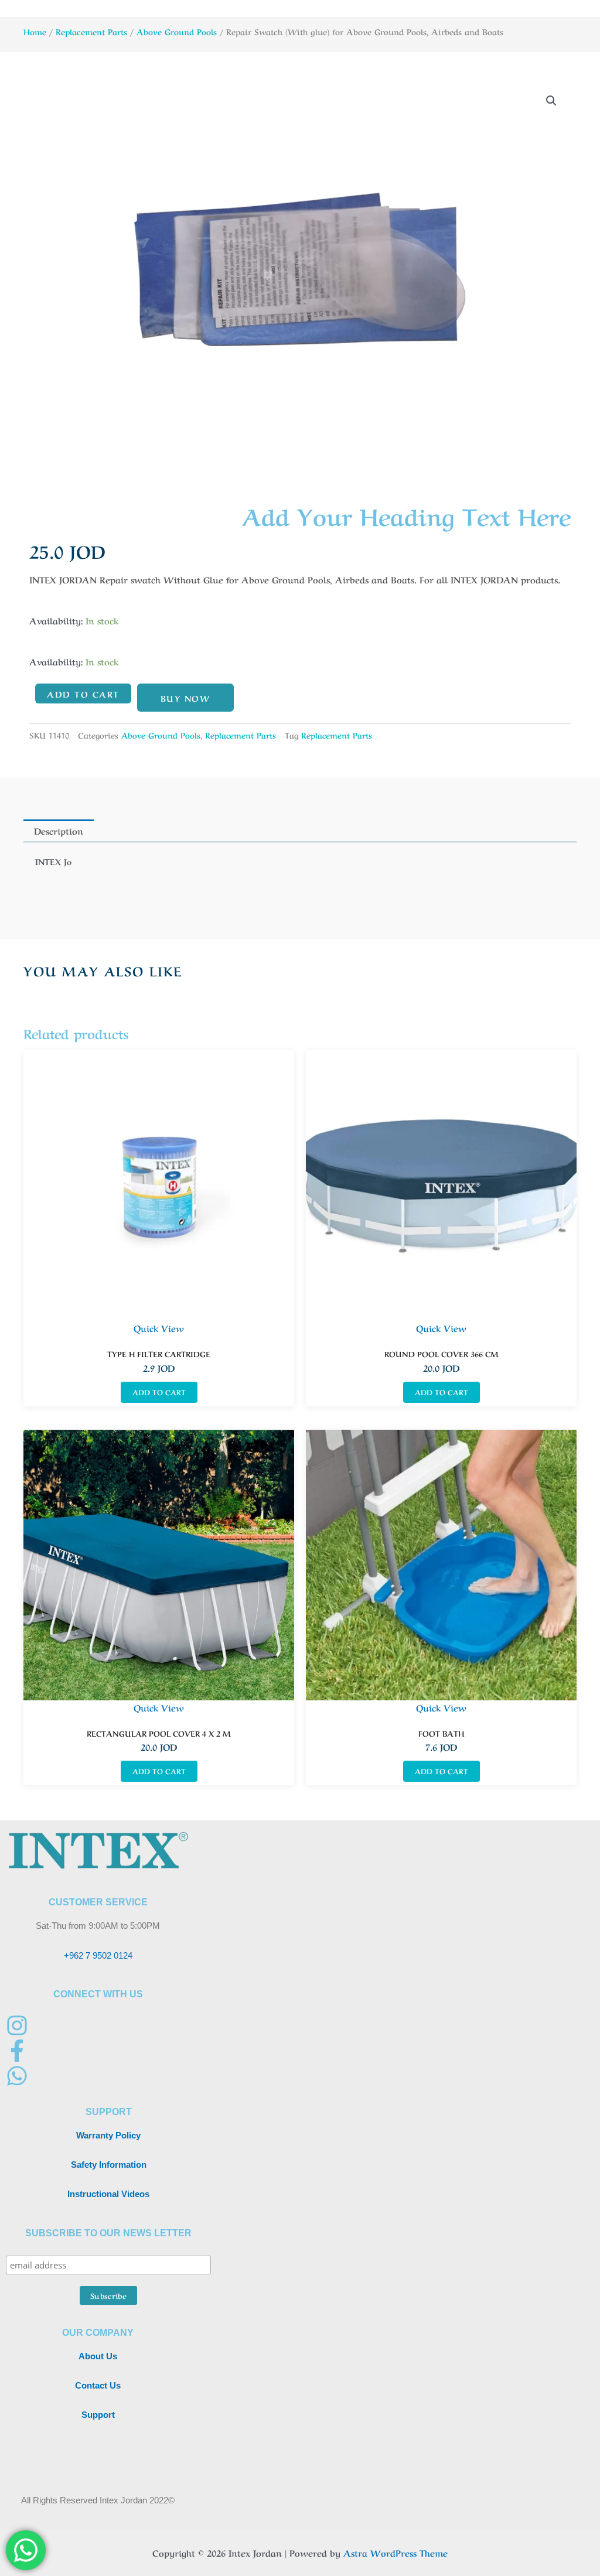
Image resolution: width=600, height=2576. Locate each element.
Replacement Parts (91, 31)
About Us (98, 2356)
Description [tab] (59, 831)
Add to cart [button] (159, 1392)
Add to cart (83, 693)
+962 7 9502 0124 (98, 1955)
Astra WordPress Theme (396, 2553)
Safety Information (109, 2165)
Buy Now (186, 698)
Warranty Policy (108, 2135)
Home (35, 31)
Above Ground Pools (177, 31)
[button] (551, 101)
